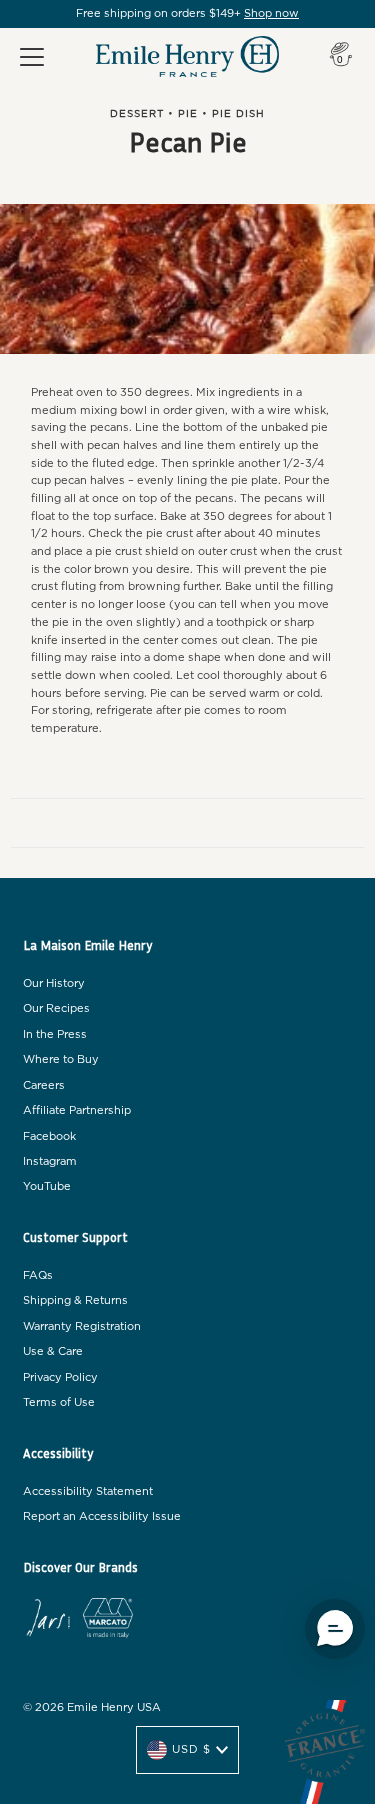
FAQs (38, 1275)
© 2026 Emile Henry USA (92, 1707)
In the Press (55, 1034)
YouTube (47, 1186)
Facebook (49, 1136)
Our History (54, 983)
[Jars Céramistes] (48, 1621)
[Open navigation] (32, 57)
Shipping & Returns (75, 1300)
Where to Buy (61, 1059)
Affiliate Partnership (77, 1110)
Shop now (271, 13)
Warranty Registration (82, 1326)
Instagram (50, 1161)
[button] (335, 1629)
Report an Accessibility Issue (102, 1516)
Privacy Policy (60, 1377)
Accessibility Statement (88, 1491)
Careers (44, 1085)
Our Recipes (56, 1008)
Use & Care (53, 1351)
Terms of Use (59, 1402)
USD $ (191, 1749)
